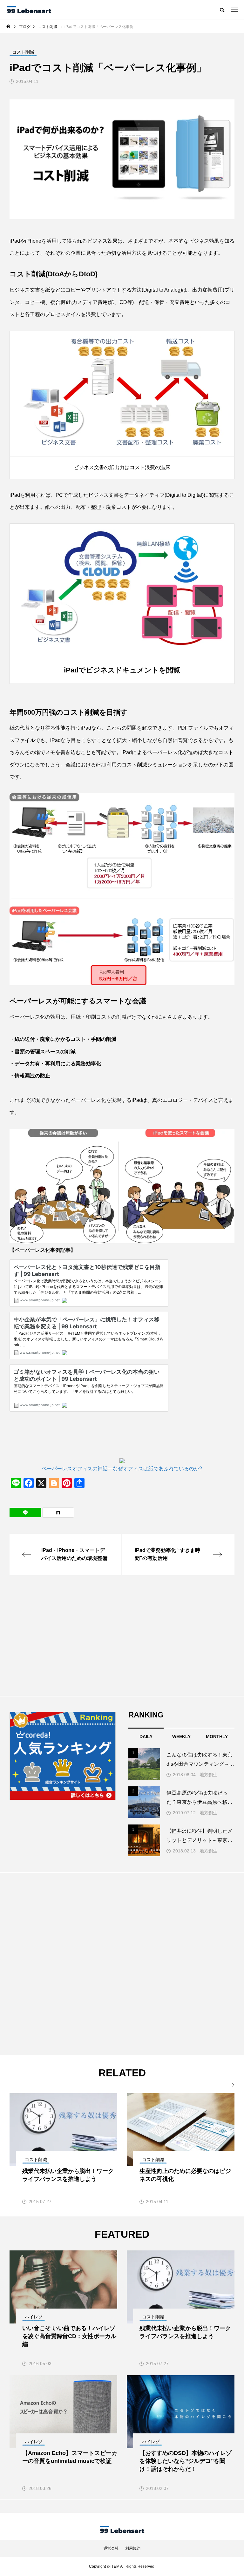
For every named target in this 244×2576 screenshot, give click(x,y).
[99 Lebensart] (29, 10)
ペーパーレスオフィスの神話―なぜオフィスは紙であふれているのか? (122, 1469)
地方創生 (208, 1775)
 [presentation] (231, 2085)
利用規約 (133, 2548)
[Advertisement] (122, 1635)
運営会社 (111, 2548)
